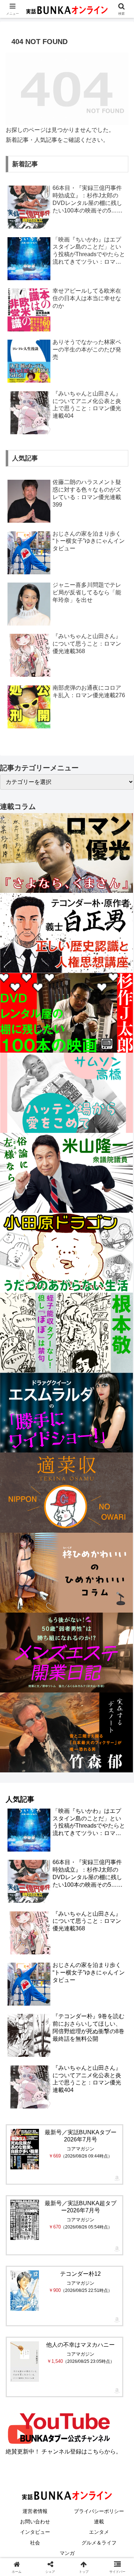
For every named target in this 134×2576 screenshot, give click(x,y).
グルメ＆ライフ (99, 2543)
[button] (120, 1527)
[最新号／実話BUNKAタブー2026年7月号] (25, 2149)
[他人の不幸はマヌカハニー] (25, 2362)
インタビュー (35, 2532)
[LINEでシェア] (22, 2110)
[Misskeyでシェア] (112, 2071)
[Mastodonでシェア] (52, 2071)
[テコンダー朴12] (25, 2291)
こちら (96, 2451)
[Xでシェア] (22, 2071)
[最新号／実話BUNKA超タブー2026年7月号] (25, 2220)
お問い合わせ (35, 2522)
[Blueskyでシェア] (82, 2071)
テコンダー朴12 (80, 2274)
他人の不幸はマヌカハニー (80, 2345)
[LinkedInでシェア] (82, 2110)
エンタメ (99, 2532)
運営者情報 (35, 2511)
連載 (99, 2522)
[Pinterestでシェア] (52, 2110)
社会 (35, 2543)
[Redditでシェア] (82, 2091)
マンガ (67, 2553)
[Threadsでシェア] (52, 2091)
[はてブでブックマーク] (112, 2091)
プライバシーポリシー (99, 2511)
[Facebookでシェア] (22, 2091)
